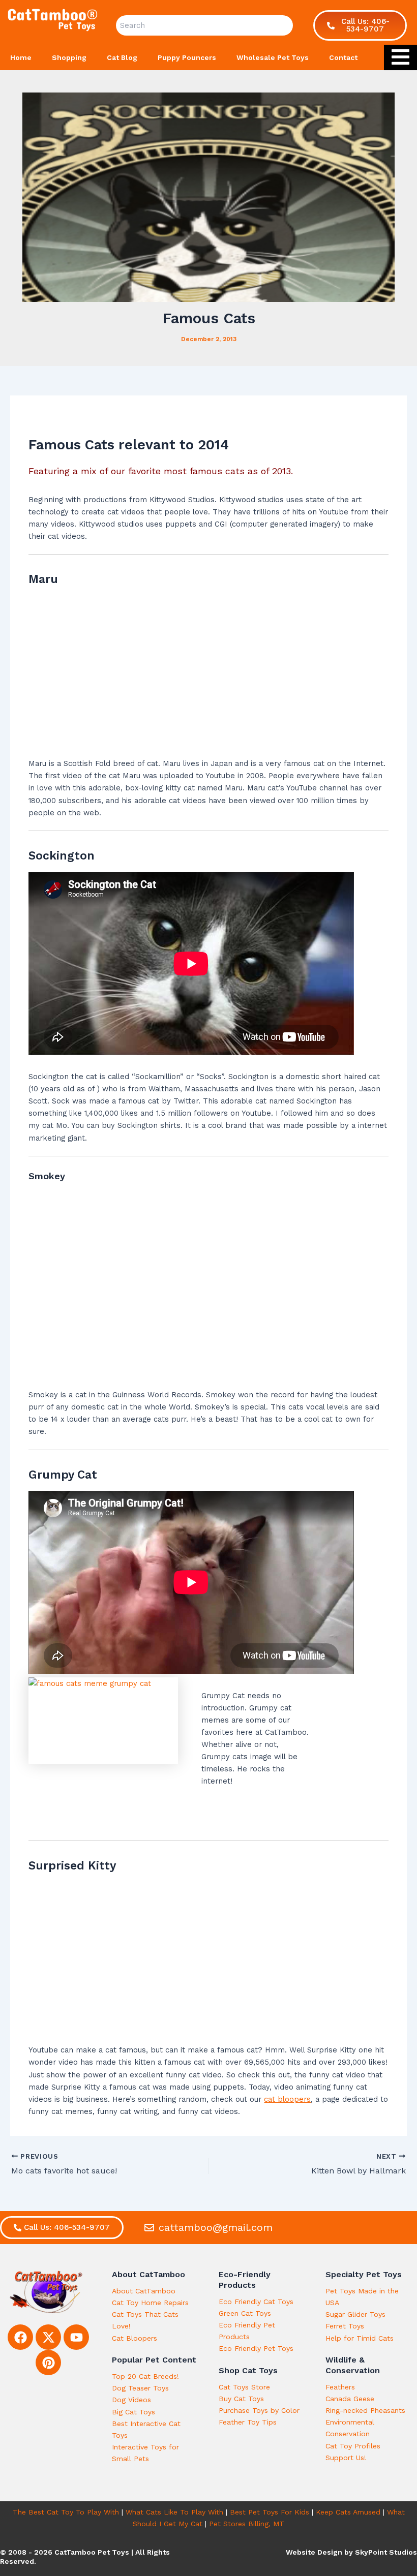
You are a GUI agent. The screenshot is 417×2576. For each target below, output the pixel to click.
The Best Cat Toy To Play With (66, 2512)
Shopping (69, 57)
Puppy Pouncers (187, 57)
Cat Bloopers (135, 2338)
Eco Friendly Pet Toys (256, 2348)
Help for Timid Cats (360, 2338)
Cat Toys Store (244, 2387)
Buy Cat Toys (241, 2399)
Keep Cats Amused (348, 2512)
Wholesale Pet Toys (273, 57)
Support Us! (346, 2458)
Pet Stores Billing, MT (247, 2524)
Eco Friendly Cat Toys (256, 2302)
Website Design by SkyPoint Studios (351, 2552)
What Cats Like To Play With (174, 2512)
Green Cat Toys (245, 2313)
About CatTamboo (144, 2291)
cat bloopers (287, 2099)
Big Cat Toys (133, 2412)
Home (21, 57)
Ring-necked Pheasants (365, 2410)
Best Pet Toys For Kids (270, 2512)
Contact (343, 57)
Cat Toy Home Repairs (150, 2303)
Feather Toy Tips (248, 2422)
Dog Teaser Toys (140, 2388)
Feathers (340, 2387)
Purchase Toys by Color (259, 2410)
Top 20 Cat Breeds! (145, 2376)
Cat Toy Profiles (353, 2446)
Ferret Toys (345, 2326)
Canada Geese (350, 2399)
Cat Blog (122, 57)
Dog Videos (131, 2400)
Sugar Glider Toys (355, 2314)
